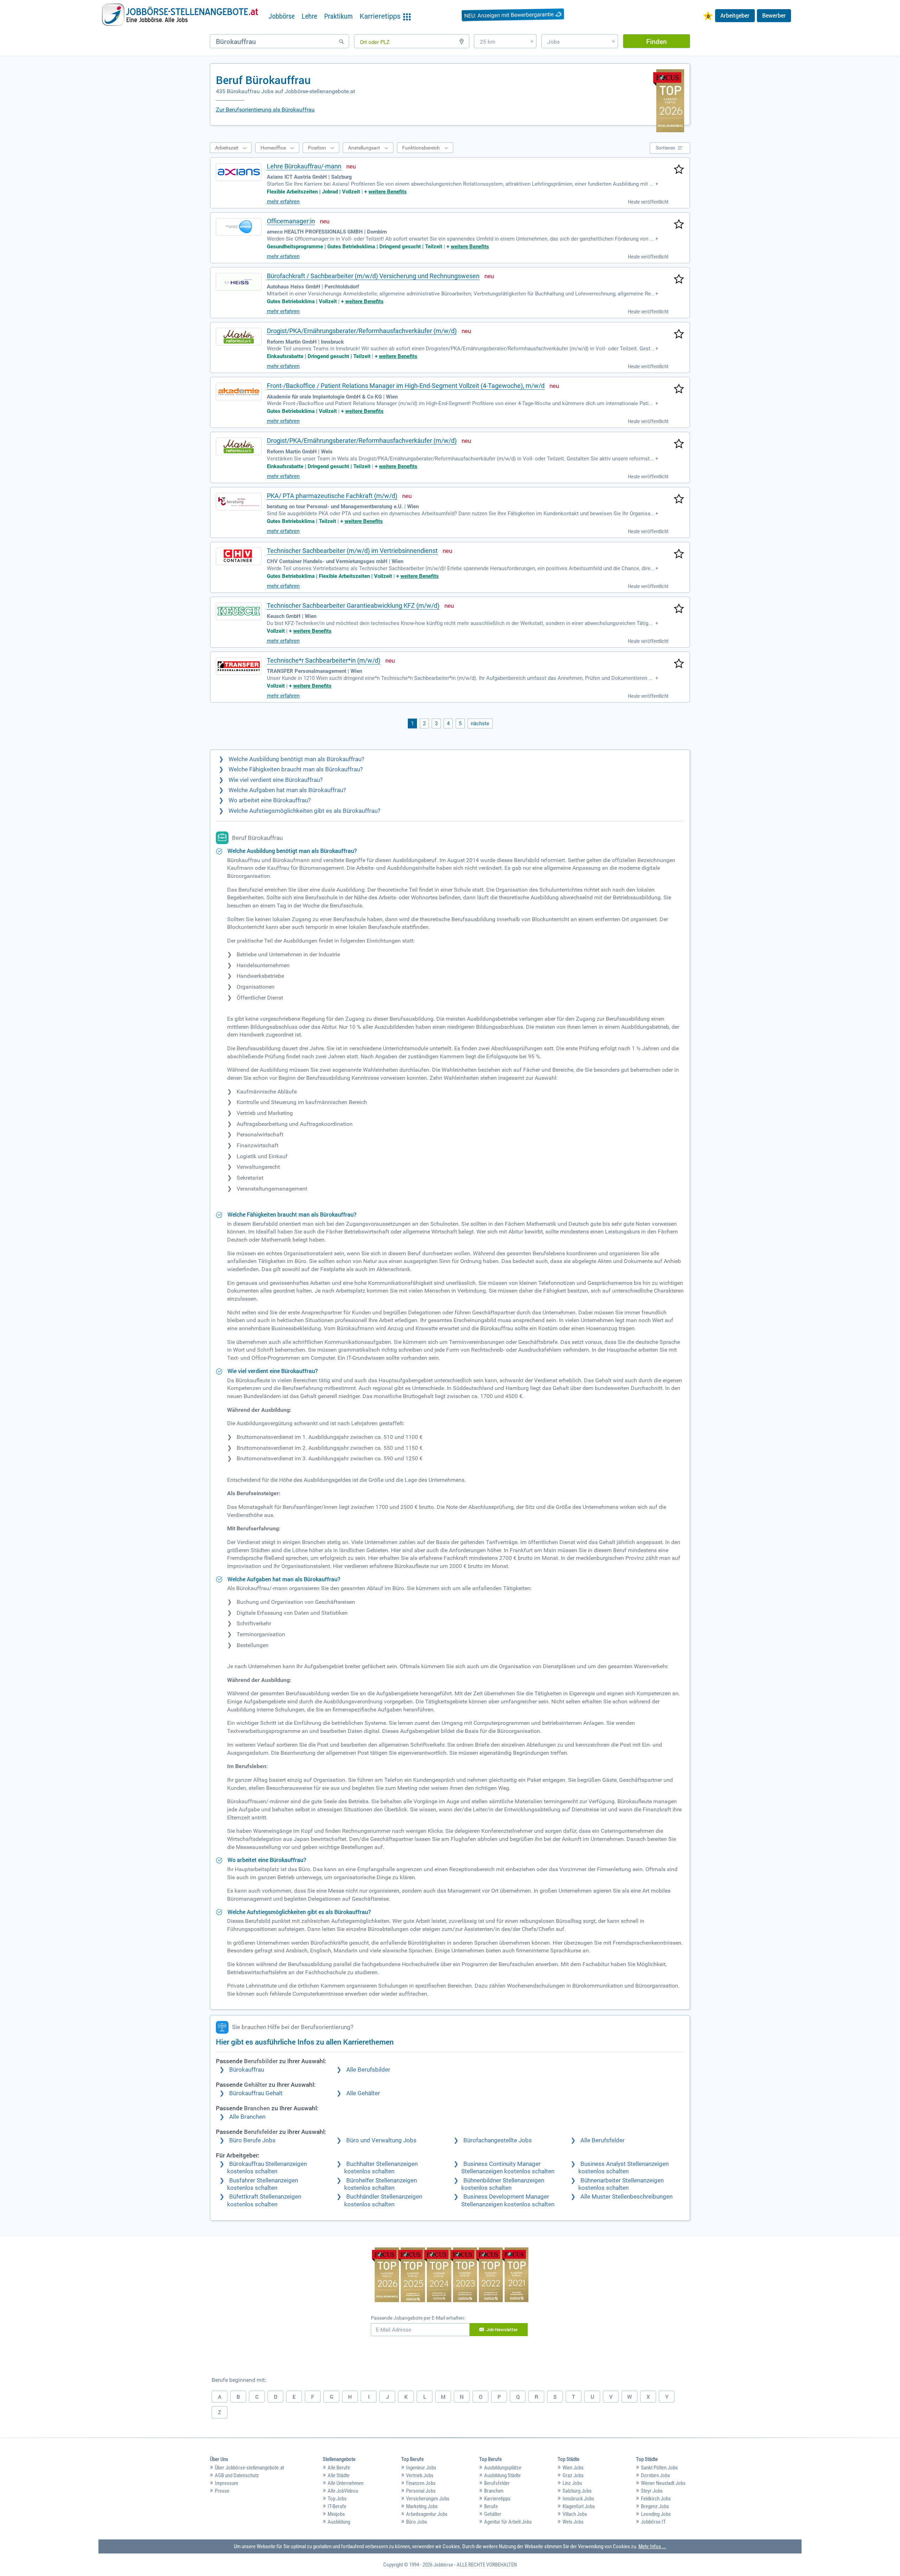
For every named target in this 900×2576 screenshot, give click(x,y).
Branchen (494, 2491)
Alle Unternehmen (346, 2483)
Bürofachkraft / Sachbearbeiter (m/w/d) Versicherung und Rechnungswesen (373, 276)
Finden (657, 41)
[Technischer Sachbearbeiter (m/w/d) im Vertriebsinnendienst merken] (679, 554)
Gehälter (493, 2514)
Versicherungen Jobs (428, 2499)
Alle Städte (339, 2475)
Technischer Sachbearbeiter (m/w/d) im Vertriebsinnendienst (352, 551)
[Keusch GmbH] (239, 611)
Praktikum (338, 16)
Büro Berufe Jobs (252, 2140)
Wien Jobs (573, 2468)
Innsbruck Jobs (578, 2499)
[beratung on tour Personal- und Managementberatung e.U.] (239, 502)
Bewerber (774, 15)
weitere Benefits (388, 192)
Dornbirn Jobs (655, 2475)
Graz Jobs (573, 2475)
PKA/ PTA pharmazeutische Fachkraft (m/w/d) (332, 496)
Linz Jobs (572, 2483)
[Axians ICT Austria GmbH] (239, 172)
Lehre (309, 16)
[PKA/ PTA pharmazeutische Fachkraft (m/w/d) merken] (679, 499)
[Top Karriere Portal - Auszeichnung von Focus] (450, 2276)
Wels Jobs (573, 2522)
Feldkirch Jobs (656, 2499)
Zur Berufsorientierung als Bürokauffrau (265, 110)
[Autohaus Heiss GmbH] (239, 282)
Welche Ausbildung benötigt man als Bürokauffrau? (296, 759)
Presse (222, 2491)
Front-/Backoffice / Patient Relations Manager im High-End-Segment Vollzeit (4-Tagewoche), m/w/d (406, 386)
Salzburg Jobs (577, 2491)
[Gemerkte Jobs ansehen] (708, 17)
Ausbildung (339, 2522)
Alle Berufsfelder (603, 2140)
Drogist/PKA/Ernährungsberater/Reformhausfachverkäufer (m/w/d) (362, 331)
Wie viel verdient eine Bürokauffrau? (276, 780)
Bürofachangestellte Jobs (498, 2140)
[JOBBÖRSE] (180, 15)
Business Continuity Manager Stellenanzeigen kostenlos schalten (508, 2168)
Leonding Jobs (656, 2514)
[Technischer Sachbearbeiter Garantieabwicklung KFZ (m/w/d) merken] (679, 609)
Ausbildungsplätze (503, 2468)
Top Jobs (337, 2499)
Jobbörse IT (653, 2522)
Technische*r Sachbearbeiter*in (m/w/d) (324, 660)
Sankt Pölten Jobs (659, 2468)
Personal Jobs (421, 2491)
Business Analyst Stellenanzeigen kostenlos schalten (623, 2168)
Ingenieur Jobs (421, 2468)
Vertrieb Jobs (420, 2475)
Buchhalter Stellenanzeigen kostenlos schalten (381, 2168)
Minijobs (336, 2514)
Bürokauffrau (247, 2070)
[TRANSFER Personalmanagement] (239, 666)
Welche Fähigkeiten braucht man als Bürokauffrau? (296, 769)
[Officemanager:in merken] (679, 225)
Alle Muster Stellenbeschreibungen (626, 2197)
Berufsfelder (497, 2483)
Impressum (226, 2483)
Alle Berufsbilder (368, 2070)
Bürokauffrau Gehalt (256, 2093)
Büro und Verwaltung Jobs (381, 2140)
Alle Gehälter (363, 2093)
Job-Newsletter (502, 2329)
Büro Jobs (417, 2522)
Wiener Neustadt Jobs (663, 2483)
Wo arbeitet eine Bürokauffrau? (270, 800)
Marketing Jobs (422, 2506)
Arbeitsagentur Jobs (427, 2514)
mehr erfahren (283, 202)
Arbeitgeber (735, 15)
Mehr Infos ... (652, 2546)
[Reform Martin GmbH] (239, 337)
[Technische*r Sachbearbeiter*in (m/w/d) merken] (679, 664)
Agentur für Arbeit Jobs (508, 2522)
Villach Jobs (575, 2514)
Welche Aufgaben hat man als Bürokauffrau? (287, 790)
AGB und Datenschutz (237, 2475)
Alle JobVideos (343, 2491)
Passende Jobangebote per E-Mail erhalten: (418, 2318)
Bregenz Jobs (655, 2506)
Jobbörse (282, 16)
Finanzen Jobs (421, 2483)
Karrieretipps (497, 2499)
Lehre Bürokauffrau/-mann (304, 166)
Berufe (491, 2506)
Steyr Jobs (652, 2491)
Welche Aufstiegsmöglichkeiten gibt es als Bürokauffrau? (304, 811)
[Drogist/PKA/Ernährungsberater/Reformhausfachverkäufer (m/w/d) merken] (679, 334)
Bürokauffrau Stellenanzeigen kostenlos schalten (267, 2168)
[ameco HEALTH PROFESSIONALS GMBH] (239, 227)
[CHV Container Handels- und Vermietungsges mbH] (239, 556)
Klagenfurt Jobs (579, 2506)
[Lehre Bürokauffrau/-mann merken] (679, 170)
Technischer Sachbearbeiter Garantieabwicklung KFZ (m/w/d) (353, 605)
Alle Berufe (339, 2468)
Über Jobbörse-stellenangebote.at (249, 2468)
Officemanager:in (291, 221)
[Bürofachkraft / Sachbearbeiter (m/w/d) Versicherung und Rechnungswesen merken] (679, 280)
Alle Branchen (247, 2117)
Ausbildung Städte (502, 2475)
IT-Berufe (337, 2506)
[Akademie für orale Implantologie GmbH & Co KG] (239, 391)
